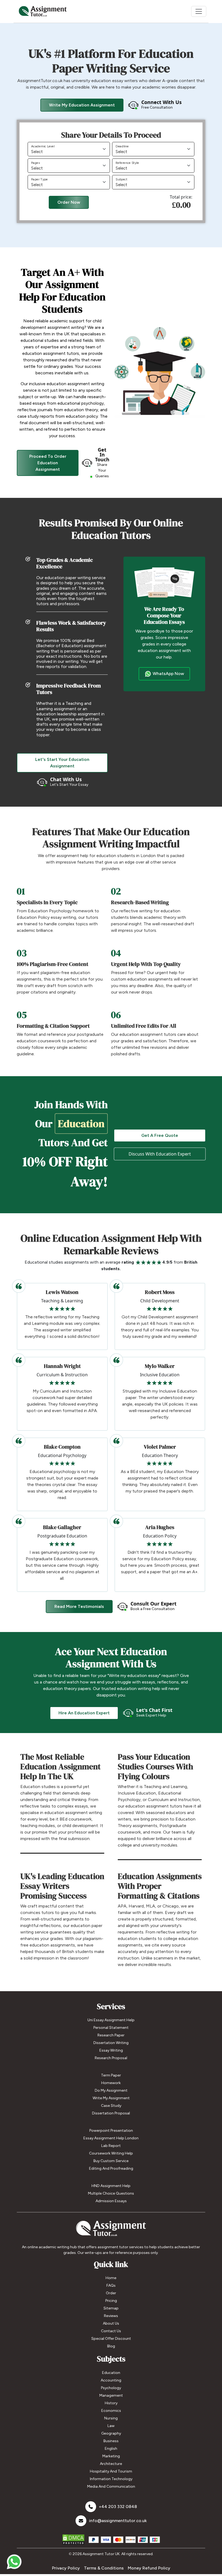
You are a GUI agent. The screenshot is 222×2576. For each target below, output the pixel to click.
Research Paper (111, 2035)
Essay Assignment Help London (111, 2138)
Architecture (111, 2464)
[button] (155, 105)
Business (111, 2441)
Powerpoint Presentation (111, 2131)
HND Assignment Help (111, 2186)
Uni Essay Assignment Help (111, 2020)
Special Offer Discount (111, 2339)
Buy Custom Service (111, 2161)
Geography (111, 2433)
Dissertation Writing (111, 2043)
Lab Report (111, 2146)
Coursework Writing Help (111, 2153)
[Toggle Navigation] (199, 11)
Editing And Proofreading (111, 2168)
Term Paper (111, 2075)
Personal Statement (111, 2028)
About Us (111, 2323)
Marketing (111, 2456)
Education (111, 2373)
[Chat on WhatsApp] (14, 2559)
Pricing (111, 2301)
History (111, 2403)
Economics (111, 2411)
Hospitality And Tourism (111, 2471)
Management (111, 2395)
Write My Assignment (111, 2098)
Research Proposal (111, 2058)
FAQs (111, 2285)
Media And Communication (111, 2486)
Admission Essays (111, 2201)
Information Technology (111, 2479)
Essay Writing (111, 2050)
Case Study (111, 2106)
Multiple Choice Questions (111, 2193)
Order (111, 2293)
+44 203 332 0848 (118, 2507)
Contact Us (111, 2331)
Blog (111, 2346)
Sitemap (111, 2308)
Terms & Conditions (104, 2568)
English (111, 2449)
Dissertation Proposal (111, 2113)
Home (111, 2278)
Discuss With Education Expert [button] (160, 1154)
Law (111, 2426)
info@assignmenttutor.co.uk (118, 2521)
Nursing (111, 2418)
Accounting (111, 2380)
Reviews (111, 2316)
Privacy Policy (66, 2568)
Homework (111, 2083)
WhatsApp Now (168, 674)
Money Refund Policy (149, 2568)
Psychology (111, 2388)
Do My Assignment (111, 2090)
